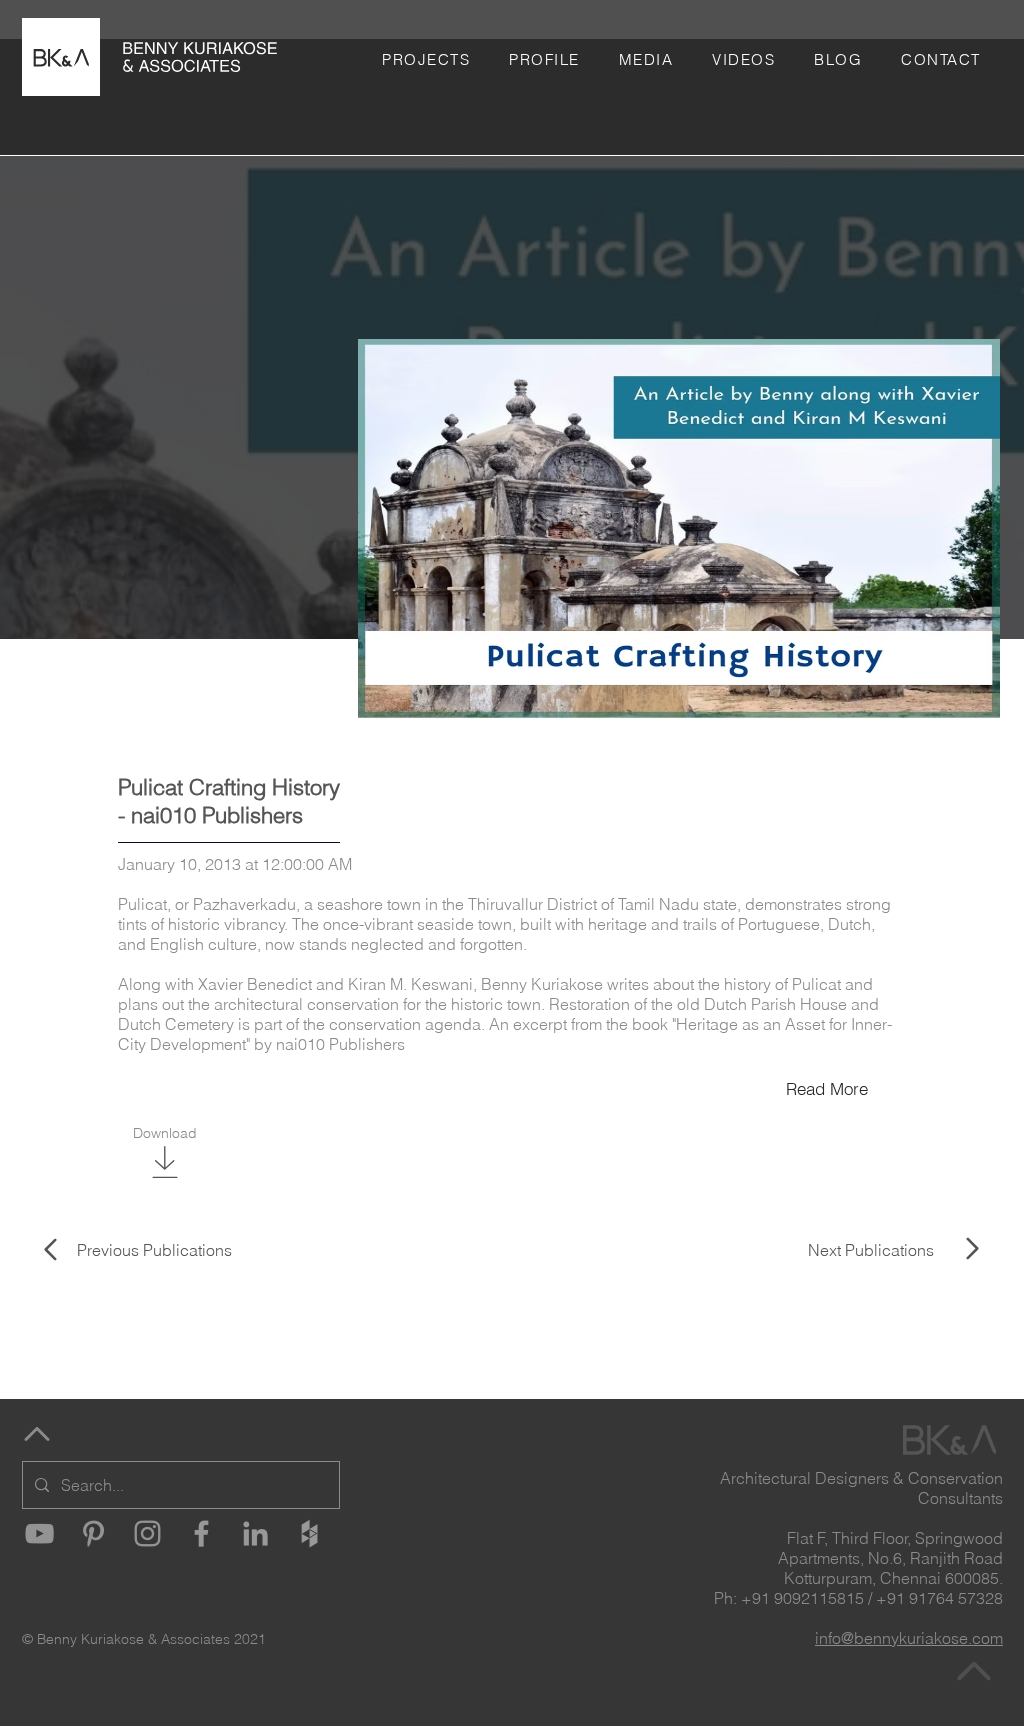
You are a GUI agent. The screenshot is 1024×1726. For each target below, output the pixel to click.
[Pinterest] (93, 1533)
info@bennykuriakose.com (909, 1638)
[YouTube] (39, 1533)
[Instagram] (147, 1533)
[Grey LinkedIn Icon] (255, 1533)
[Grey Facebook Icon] (201, 1533)
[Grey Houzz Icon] (309, 1533)
